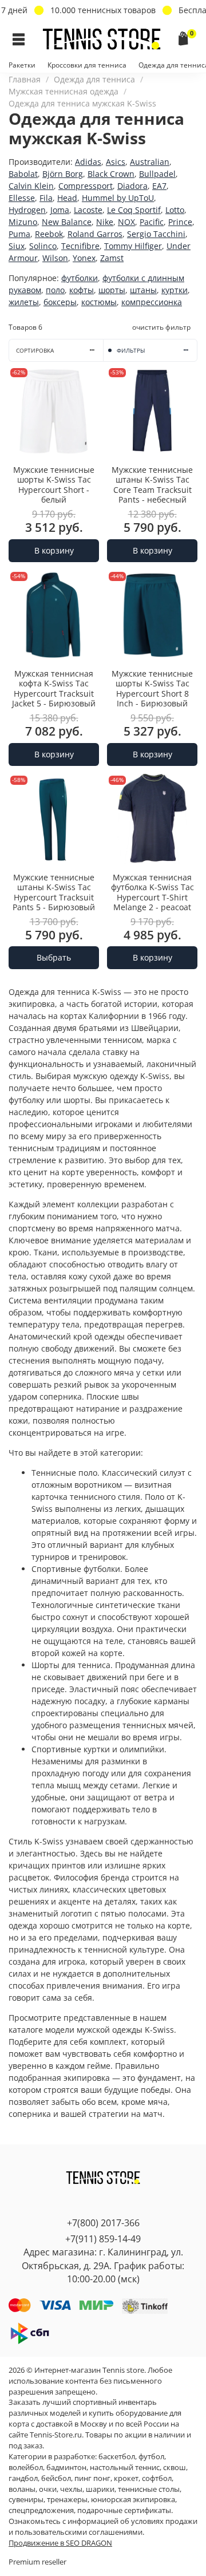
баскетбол (117, 2457)
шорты (112, 290)
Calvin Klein (31, 186)
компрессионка (152, 302)
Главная (25, 79)
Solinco (43, 246)
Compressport (86, 186)
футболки (80, 278)
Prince (180, 222)
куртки (175, 290)
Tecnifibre (80, 246)
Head (67, 198)
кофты (82, 290)
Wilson (55, 258)
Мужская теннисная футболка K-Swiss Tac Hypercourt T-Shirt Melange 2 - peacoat (152, 892)
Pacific (152, 222)
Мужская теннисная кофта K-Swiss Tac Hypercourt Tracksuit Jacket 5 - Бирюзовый (54, 689)
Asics (116, 162)
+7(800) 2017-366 (103, 2223)
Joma (60, 210)
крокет (126, 2478)
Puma (19, 234)
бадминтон (66, 2468)
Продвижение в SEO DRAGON (60, 2543)
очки (48, 2489)
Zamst (112, 258)
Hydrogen (27, 210)
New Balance (67, 222)
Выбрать (54, 957)
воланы (22, 2489)
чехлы (71, 2489)
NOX (126, 222)
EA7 (159, 186)
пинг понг (92, 2478)
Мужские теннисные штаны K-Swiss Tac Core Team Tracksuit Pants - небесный (152, 485)
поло (55, 290)
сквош (175, 2468)
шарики (100, 2489)
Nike (105, 222)
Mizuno (23, 222)
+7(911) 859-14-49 (103, 2239)
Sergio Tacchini (156, 234)
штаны (143, 290)
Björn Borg (63, 174)
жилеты (24, 302)
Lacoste (88, 210)
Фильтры (131, 351)
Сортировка (35, 351)
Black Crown (111, 174)
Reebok (49, 234)
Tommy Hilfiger (133, 246)
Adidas (88, 162)
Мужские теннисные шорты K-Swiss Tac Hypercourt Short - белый (54, 485)
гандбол (23, 2478)
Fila (46, 198)
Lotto (175, 210)
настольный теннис (125, 2468)
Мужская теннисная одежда (64, 91)
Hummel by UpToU (118, 198)
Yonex (84, 258)
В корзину (54, 550)
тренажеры (67, 2500)
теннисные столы (149, 2489)
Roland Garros (95, 234)
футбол (151, 2457)
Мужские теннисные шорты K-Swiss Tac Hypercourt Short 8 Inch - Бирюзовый (152, 689)
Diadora (132, 186)
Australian (150, 162)
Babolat (23, 174)
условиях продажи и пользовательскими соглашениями (103, 2527)
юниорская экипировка (133, 2500)
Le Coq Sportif (134, 210)
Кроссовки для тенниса (87, 65)
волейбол (26, 2468)
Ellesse (22, 198)
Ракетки (22, 65)
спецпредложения (41, 2510)
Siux (17, 246)
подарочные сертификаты (124, 2510)
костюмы (99, 302)
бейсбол (56, 2478)
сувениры (26, 2500)
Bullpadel (157, 174)
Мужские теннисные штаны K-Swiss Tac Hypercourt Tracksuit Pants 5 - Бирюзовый (54, 892)
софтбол (157, 2478)
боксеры (60, 302)
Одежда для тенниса (94, 79)
